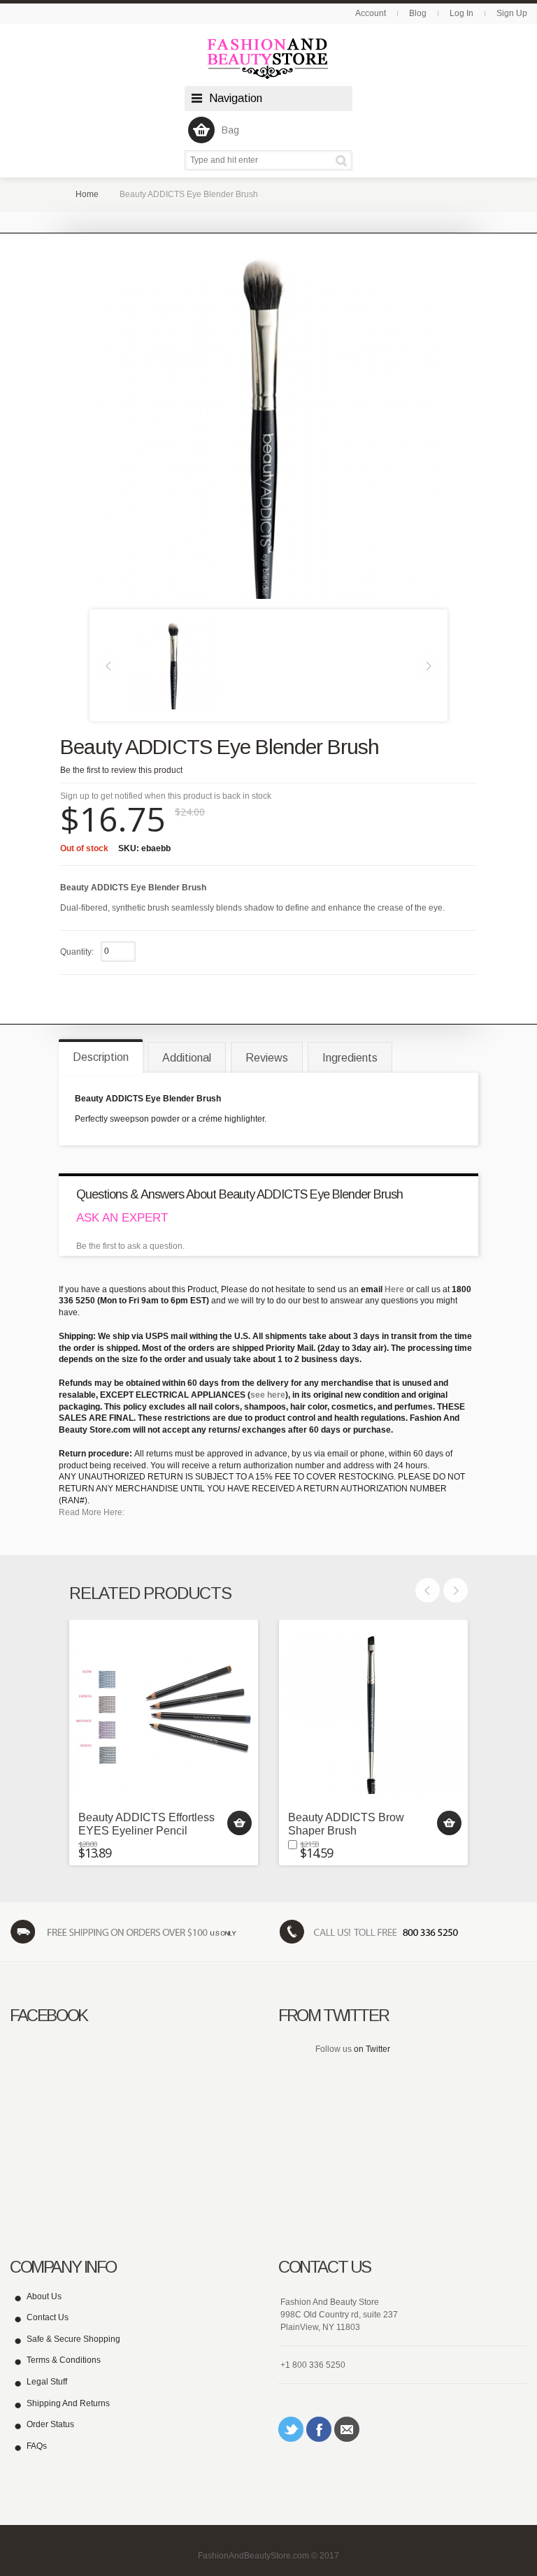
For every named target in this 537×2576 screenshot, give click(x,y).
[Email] (347, 2429)
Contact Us (48, 2317)
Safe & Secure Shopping (73, 2339)
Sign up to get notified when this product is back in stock (166, 796)
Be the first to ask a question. (130, 1246)
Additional (187, 1058)
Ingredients (350, 1058)
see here (268, 1395)
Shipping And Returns (68, 2403)
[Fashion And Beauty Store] (268, 58)
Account (371, 13)
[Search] (344, 160)
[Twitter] (291, 2429)
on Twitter (372, 2049)
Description (101, 1057)
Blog (418, 13)
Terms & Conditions (64, 2360)
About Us (44, 2296)
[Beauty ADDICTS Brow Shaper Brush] (373, 1714)
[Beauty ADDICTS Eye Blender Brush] (175, 665)
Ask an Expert (122, 1218)
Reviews (267, 1058)
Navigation (236, 98)
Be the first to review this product (121, 770)
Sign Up (512, 13)
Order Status (50, 2424)
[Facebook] (319, 2429)
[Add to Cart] (239, 1823)
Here (394, 1289)
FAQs (37, 2446)
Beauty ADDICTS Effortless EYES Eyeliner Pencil (146, 1824)
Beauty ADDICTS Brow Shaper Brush (346, 1824)
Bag (230, 130)
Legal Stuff (47, 2382)
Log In (461, 13)
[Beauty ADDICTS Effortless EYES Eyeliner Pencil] (164, 1714)
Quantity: (77, 952)
